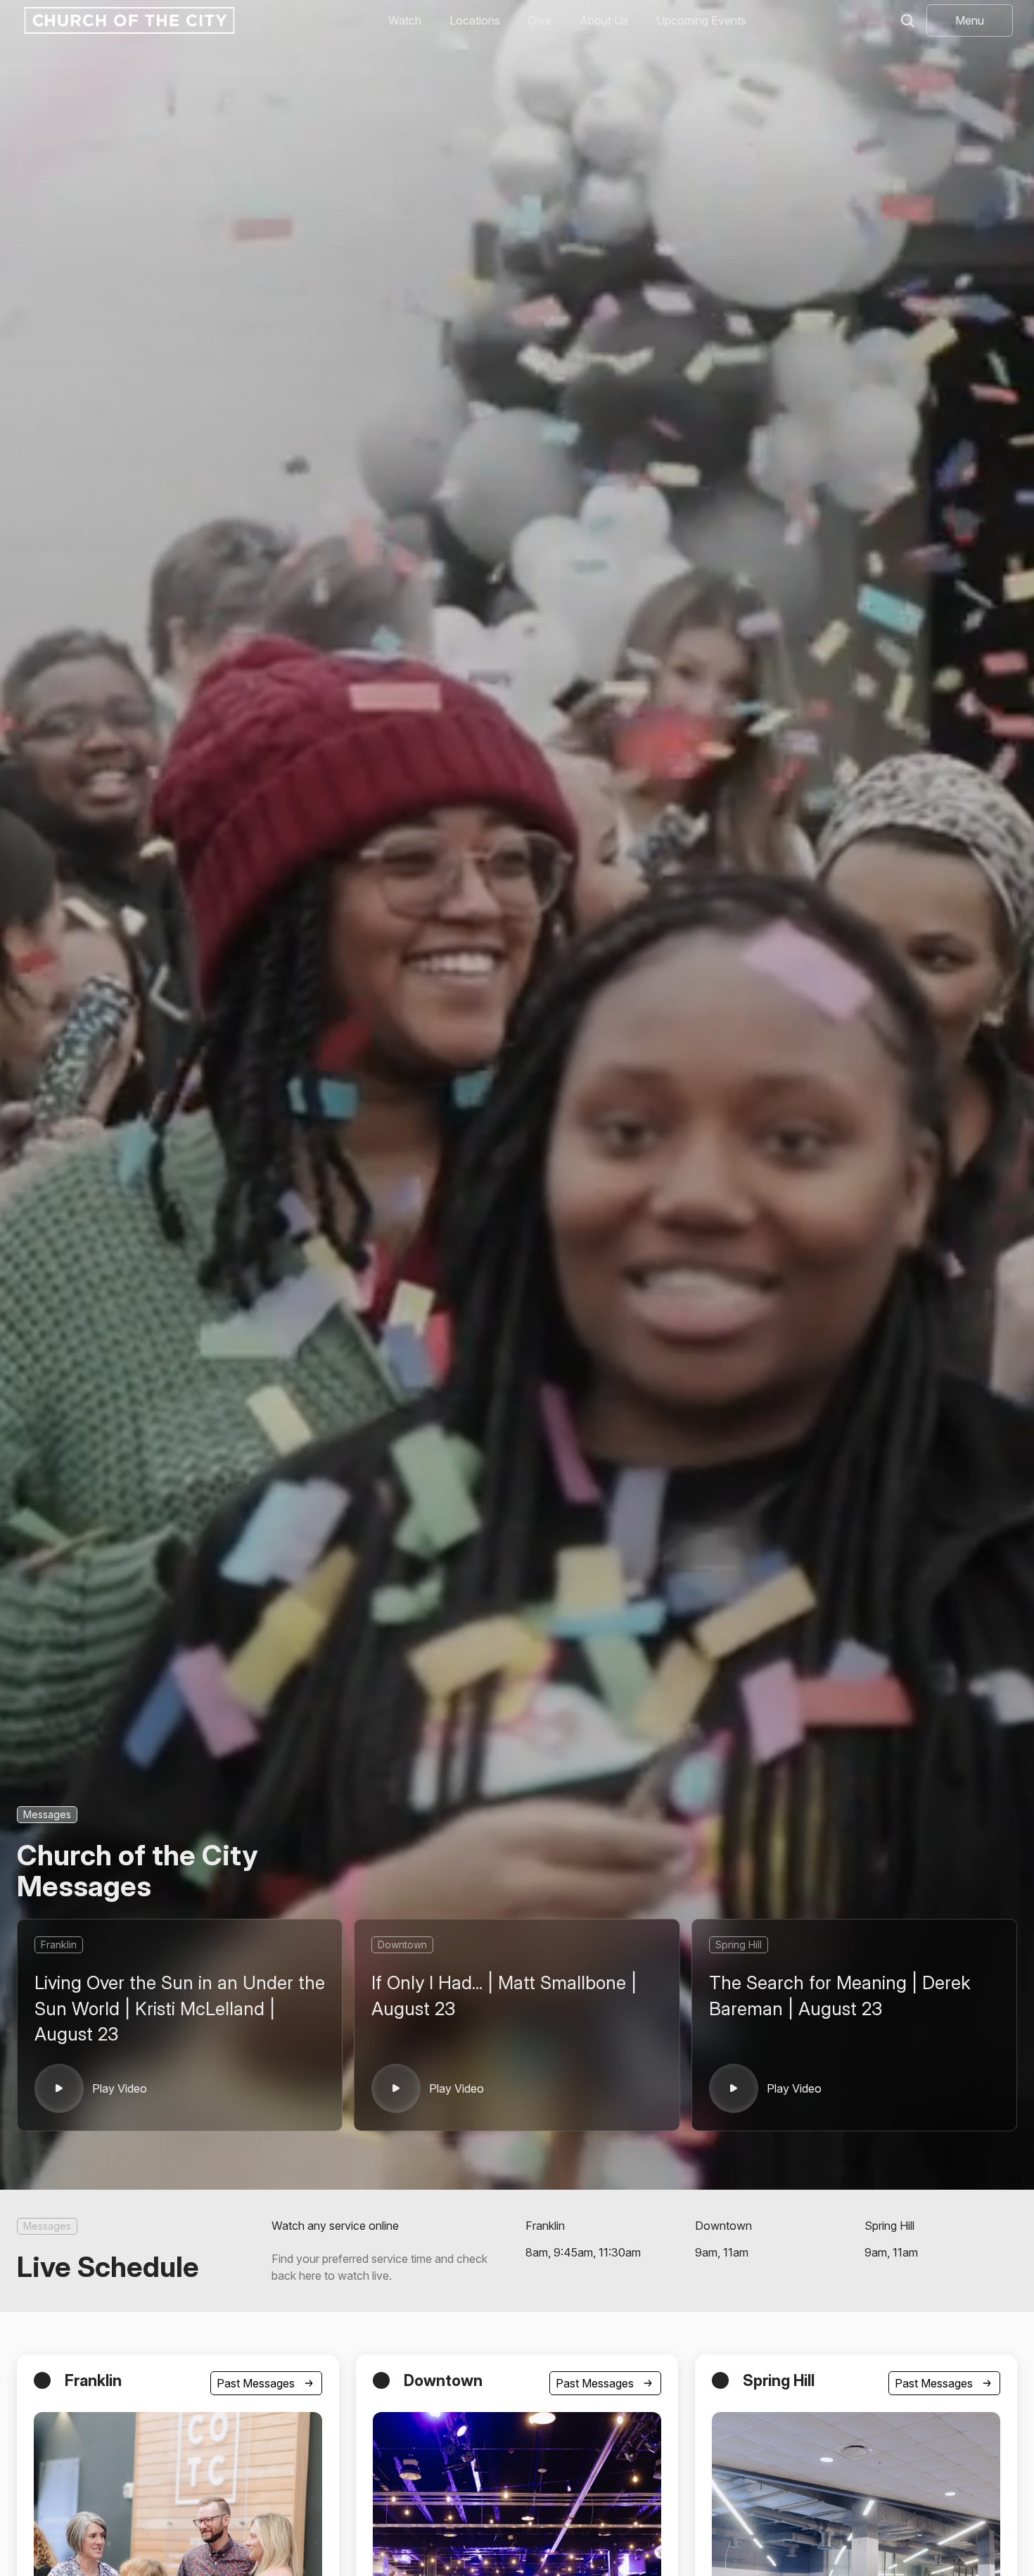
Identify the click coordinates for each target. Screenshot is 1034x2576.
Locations (475, 20)
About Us (604, 20)
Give (540, 20)
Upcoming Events (701, 20)
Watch (405, 20)
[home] (128, 20)
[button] (970, 20)
